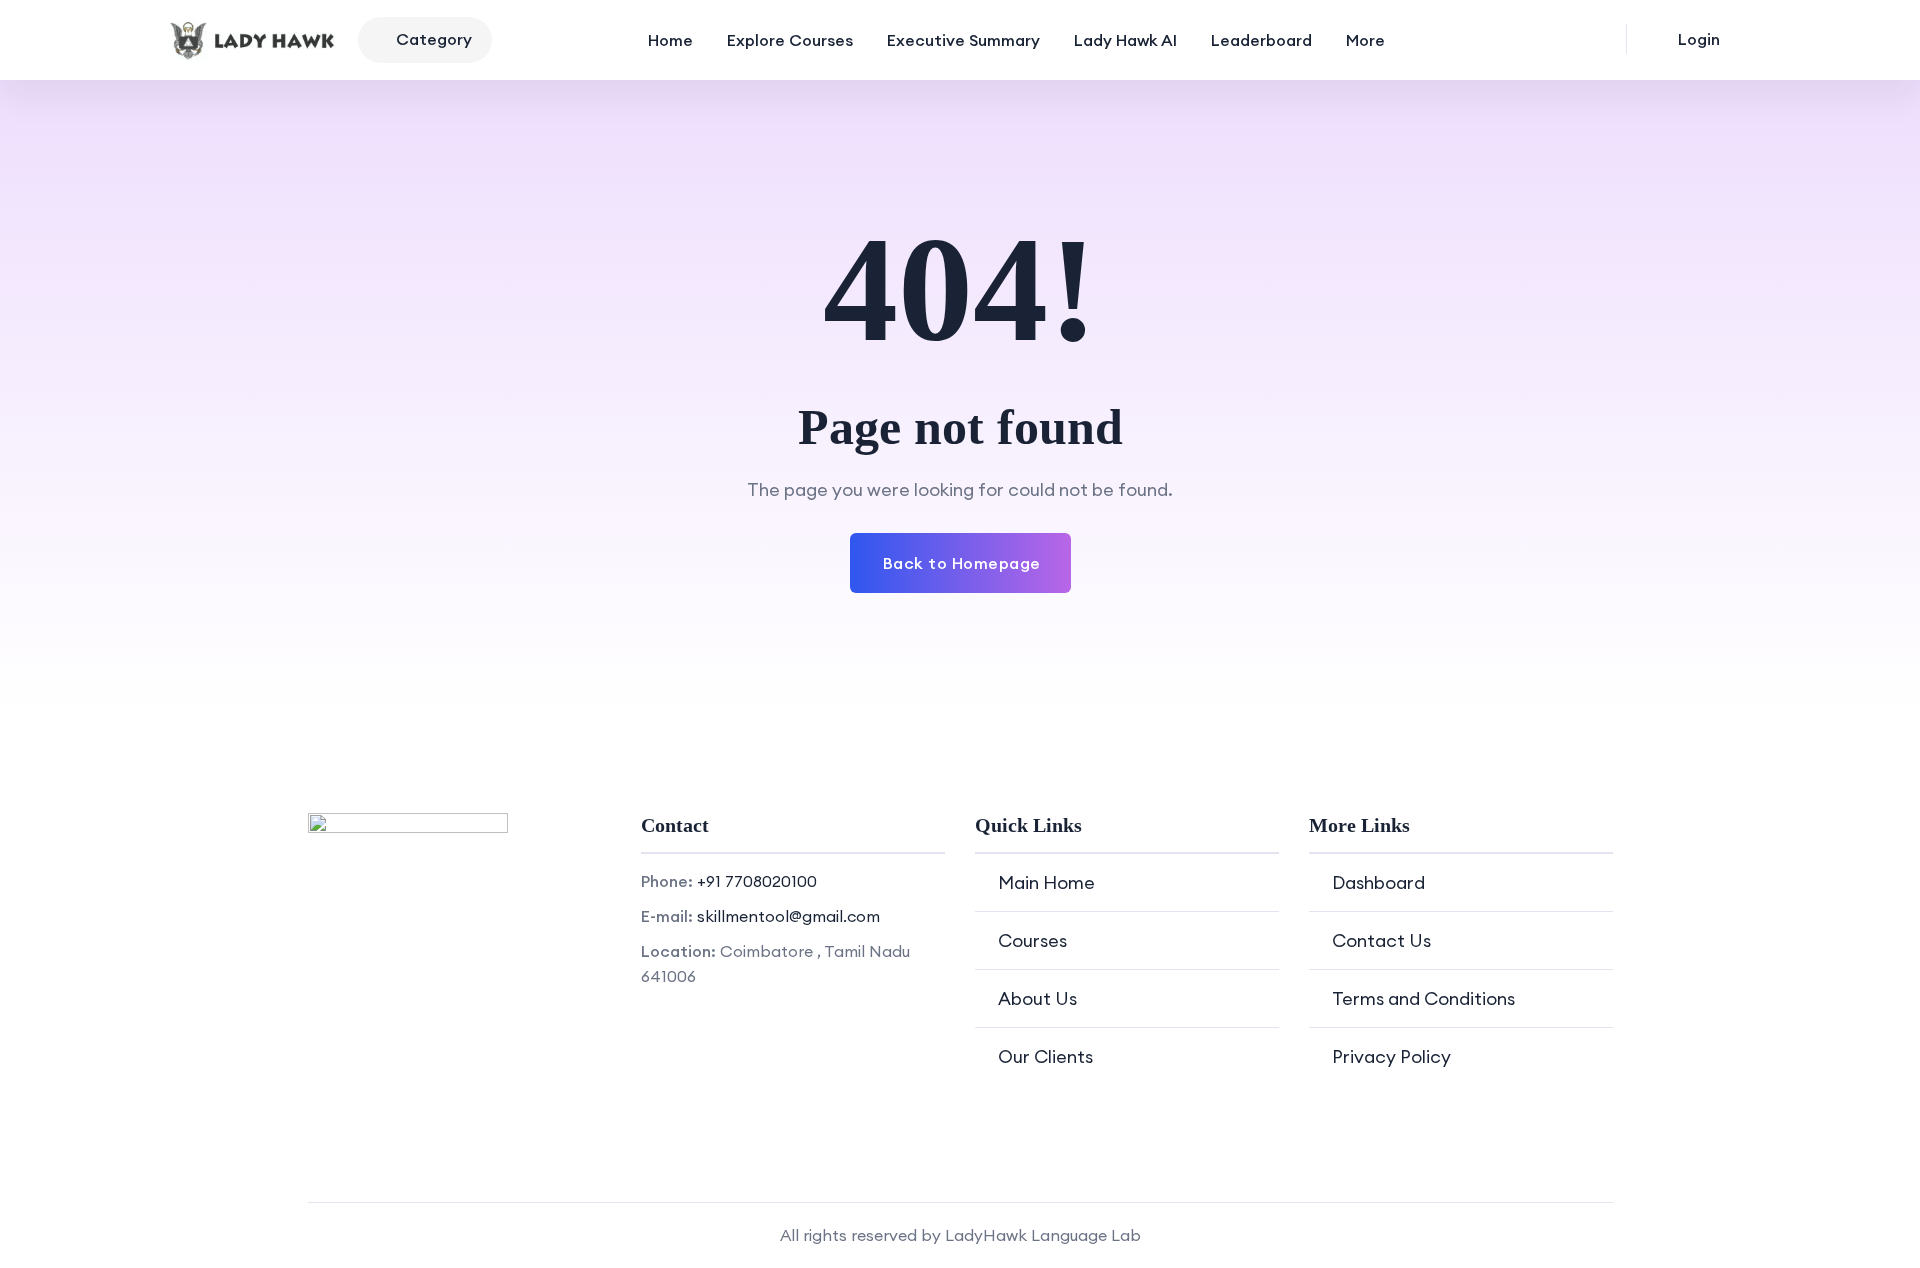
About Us (1037, 998)
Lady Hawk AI (1125, 40)
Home (670, 40)
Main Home (1046, 882)
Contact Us (1381, 940)
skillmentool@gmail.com (788, 916)
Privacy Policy (1391, 1056)
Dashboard (1378, 882)
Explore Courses (790, 40)
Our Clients (1045, 1056)
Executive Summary (963, 40)
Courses (1032, 940)
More (1365, 40)
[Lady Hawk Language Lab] (253, 40)
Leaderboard (1261, 40)
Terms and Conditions (1423, 998)
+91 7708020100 (757, 881)
